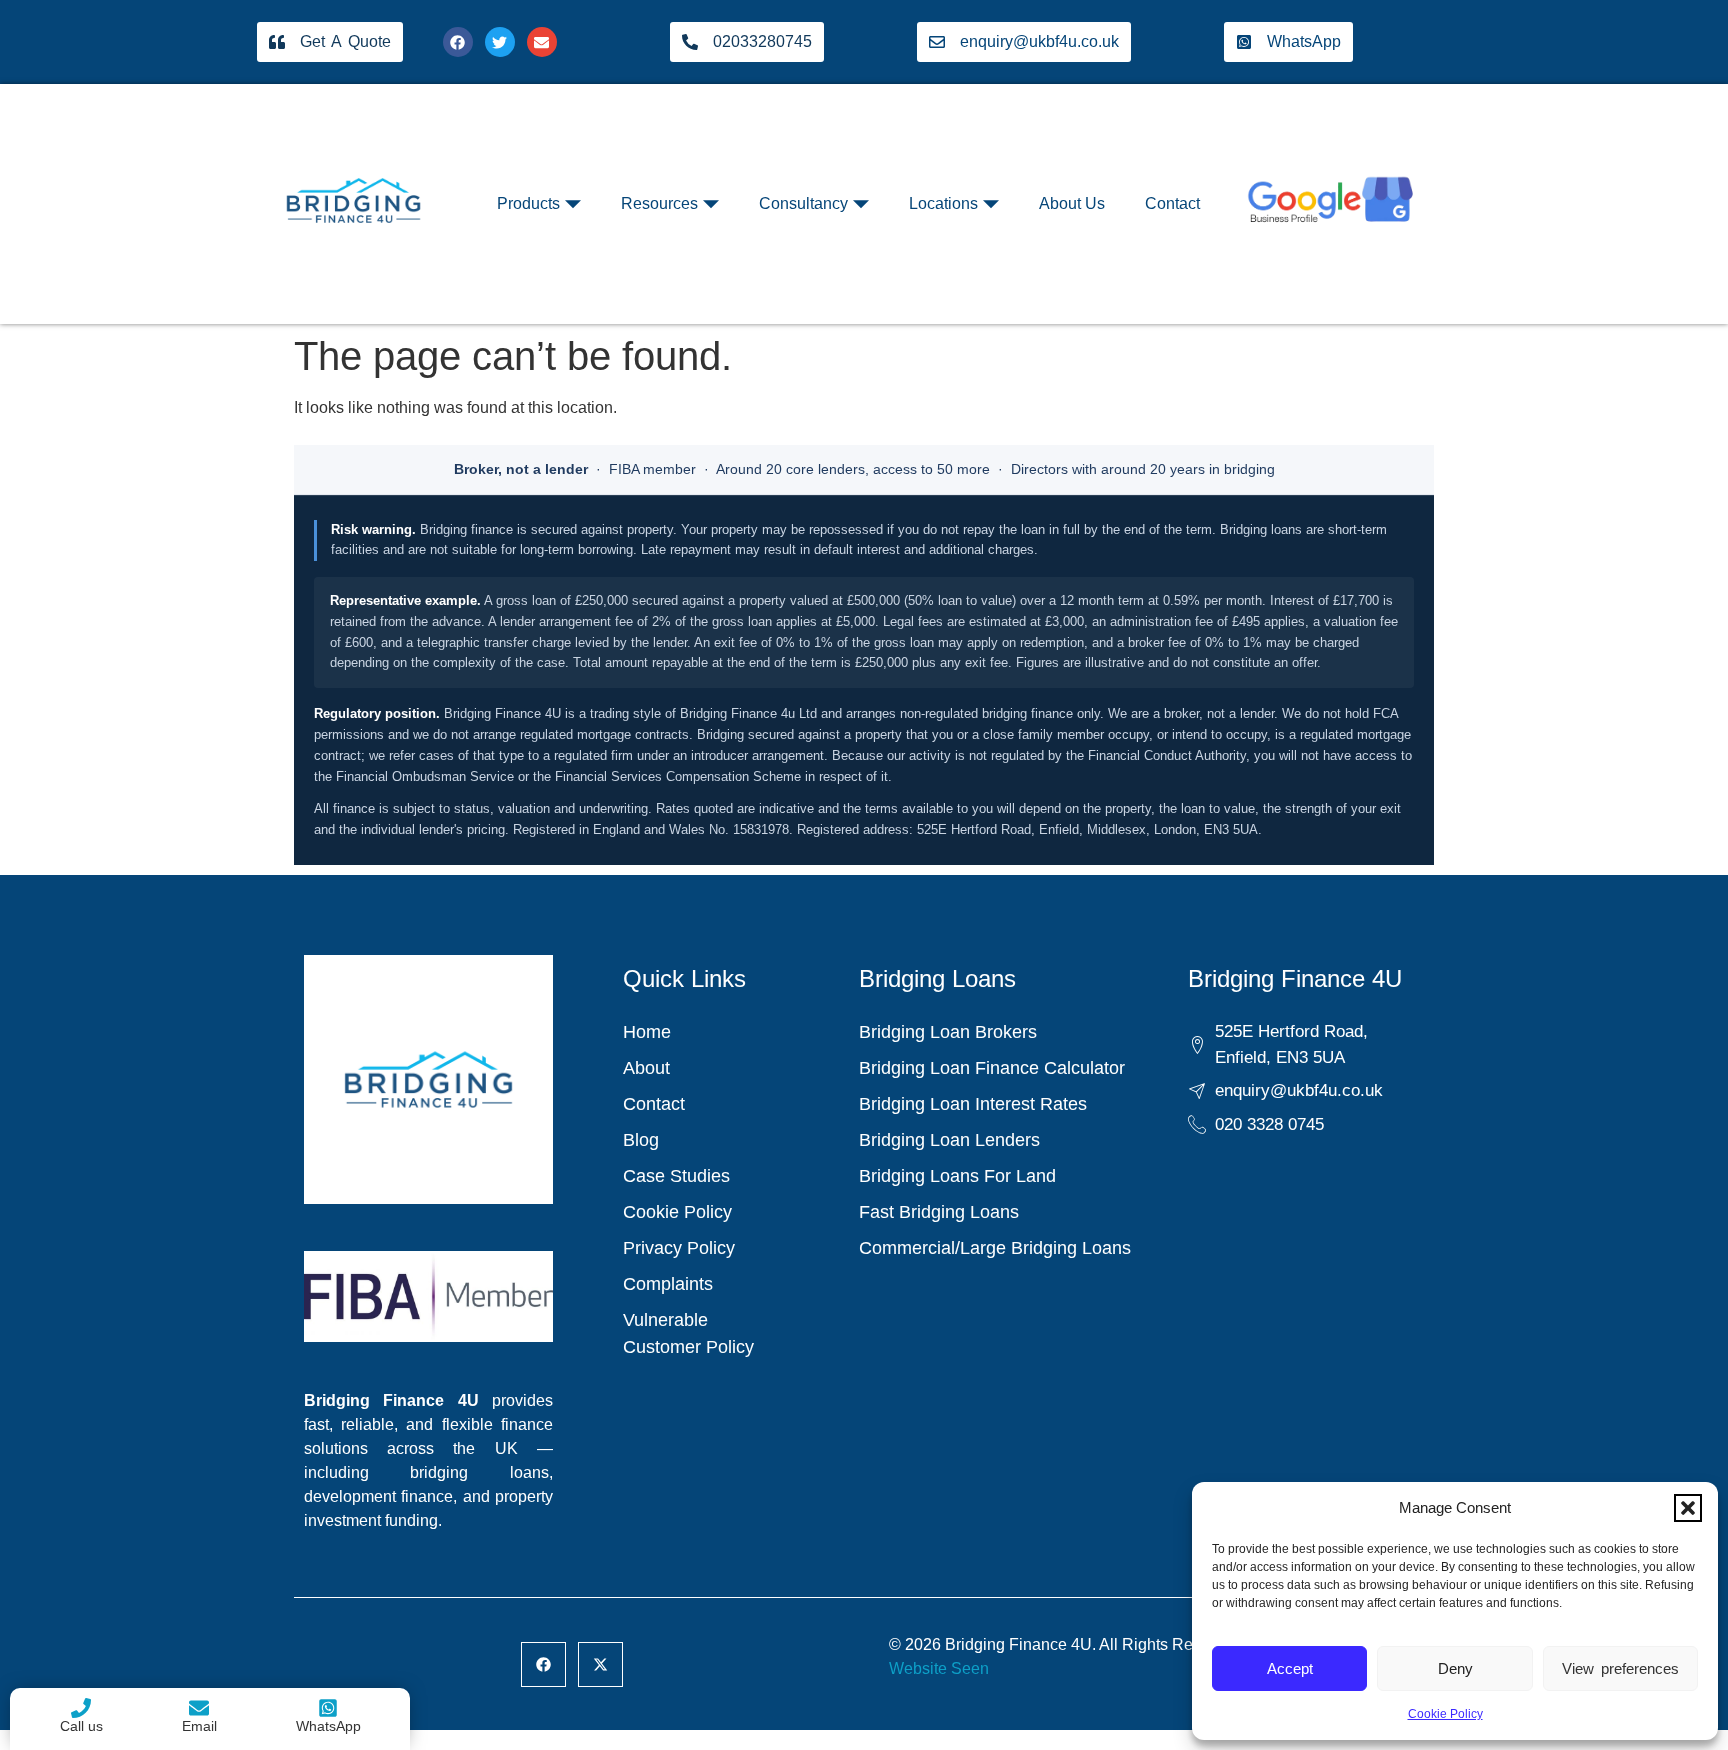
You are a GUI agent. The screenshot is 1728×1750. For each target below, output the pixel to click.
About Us (1072, 203)
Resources (659, 203)
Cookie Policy (1445, 1714)
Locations (943, 203)
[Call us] (81, 1708)
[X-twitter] (600, 1664)
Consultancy (803, 203)
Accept (1290, 1668)
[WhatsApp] (328, 1708)
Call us (81, 1726)
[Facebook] (458, 42)
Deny (1455, 1668)
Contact (1172, 203)
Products (528, 203)
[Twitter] (500, 42)
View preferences (1620, 1668)
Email (199, 1726)
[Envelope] (542, 42)
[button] (1688, 1508)
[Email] (199, 1708)
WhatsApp (328, 1726)
